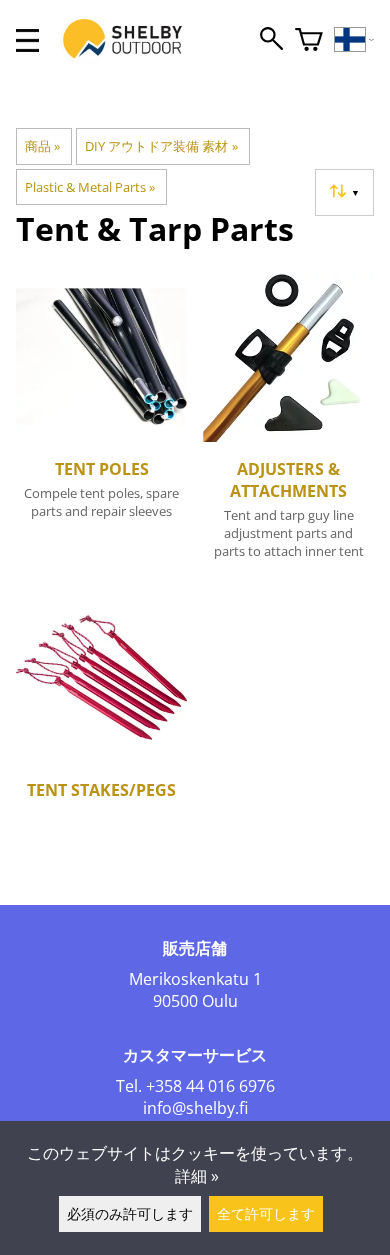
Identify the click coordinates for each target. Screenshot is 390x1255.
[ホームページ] (133, 58)
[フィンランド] (354, 40)
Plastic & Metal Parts (90, 187)
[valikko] (27, 40)
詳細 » (197, 1176)
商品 (42, 146)
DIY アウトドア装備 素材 (161, 146)
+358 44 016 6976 (210, 1086)
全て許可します (266, 1213)
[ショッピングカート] (309, 40)
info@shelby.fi (195, 1108)
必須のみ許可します (130, 1213)
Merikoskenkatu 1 (195, 979)
